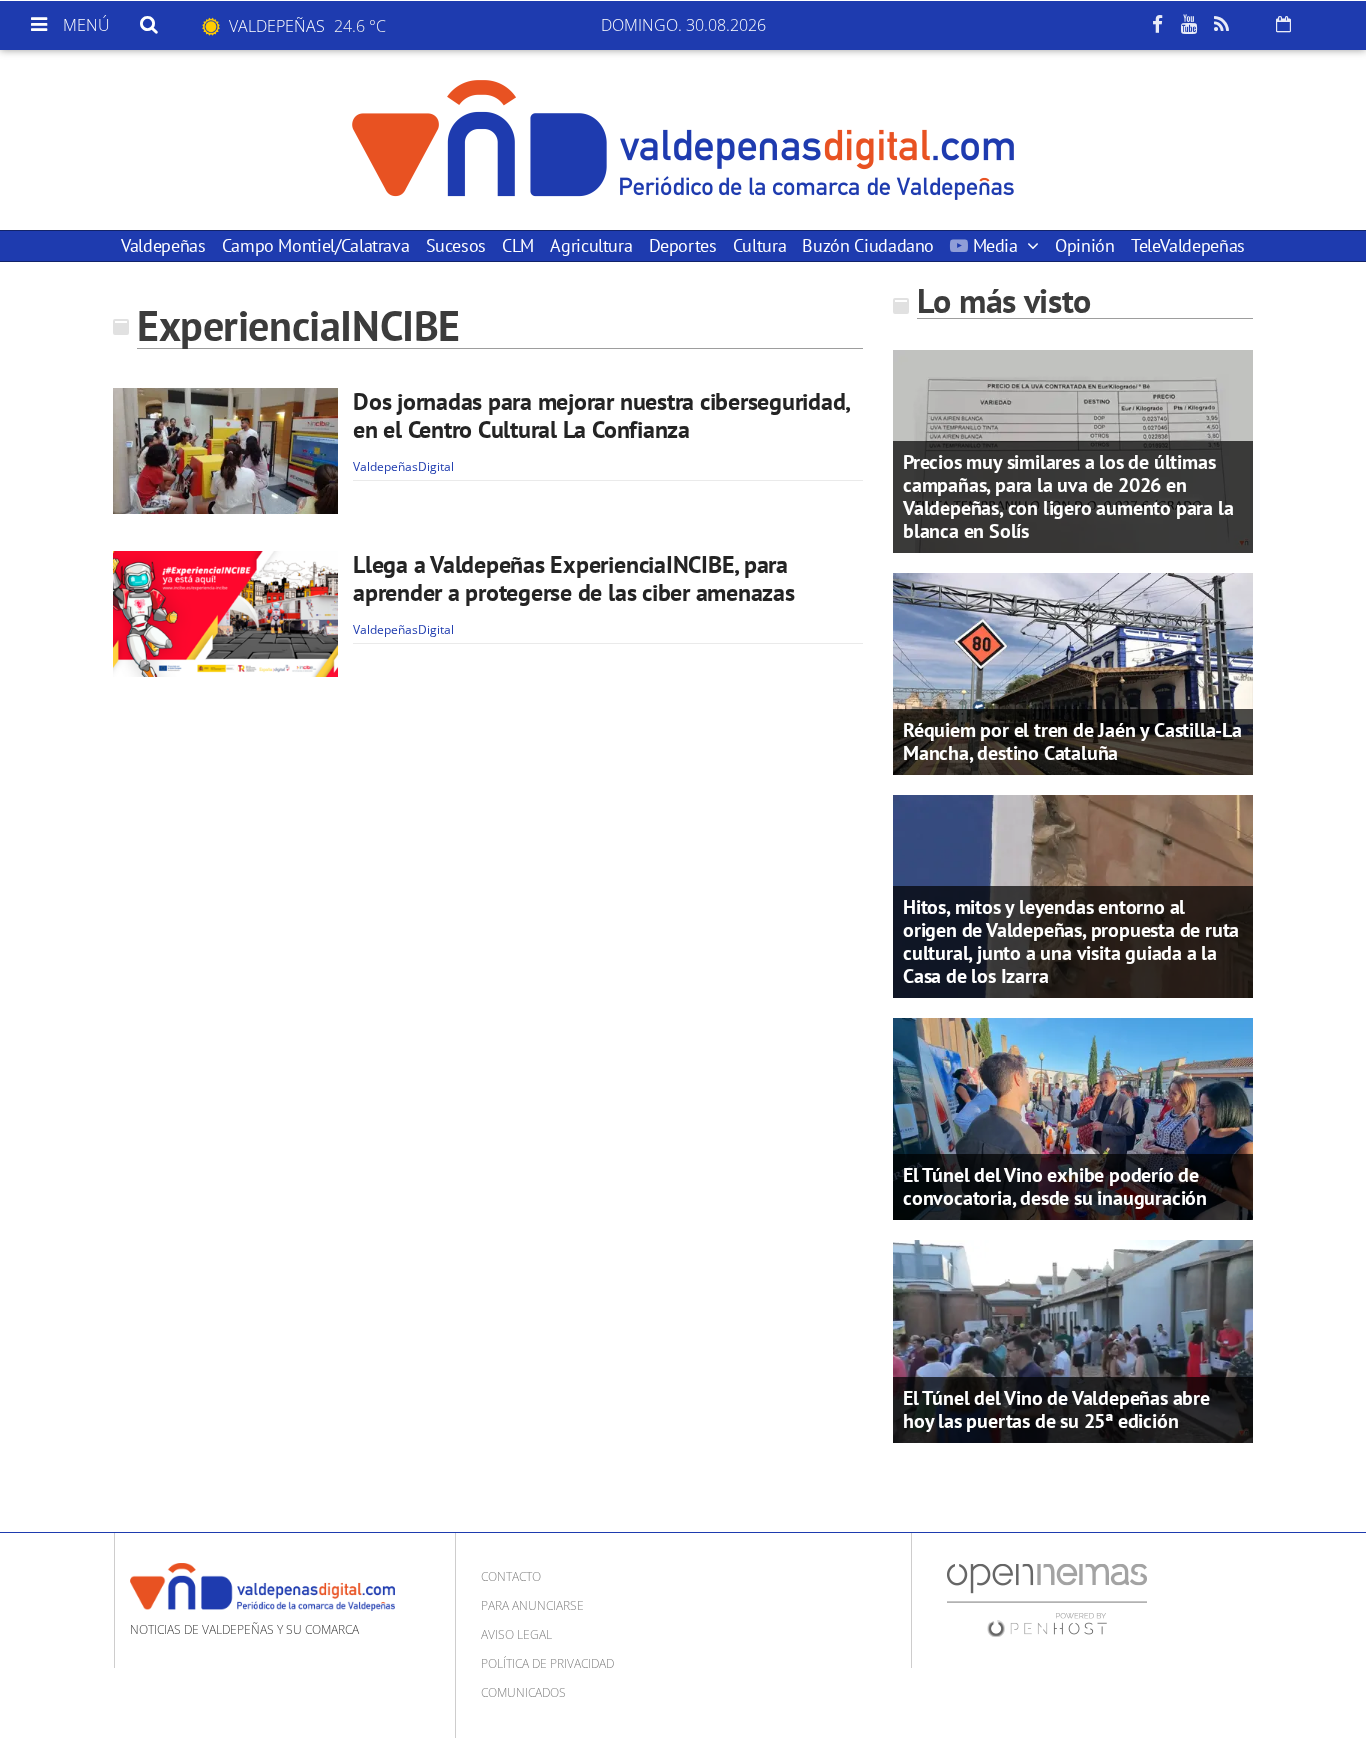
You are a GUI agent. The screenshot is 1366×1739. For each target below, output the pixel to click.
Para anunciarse (532, 1605)
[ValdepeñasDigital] (683, 140)
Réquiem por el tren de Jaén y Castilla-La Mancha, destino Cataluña (1072, 741)
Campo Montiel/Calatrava (316, 245)
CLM (518, 245)
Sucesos (456, 245)
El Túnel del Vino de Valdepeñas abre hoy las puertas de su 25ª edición (1056, 1409)
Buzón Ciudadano (868, 245)
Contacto (511, 1576)
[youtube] (1189, 25)
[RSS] (1221, 25)
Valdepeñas (163, 245)
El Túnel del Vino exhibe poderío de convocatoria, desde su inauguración (1055, 1186)
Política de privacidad (547, 1663)
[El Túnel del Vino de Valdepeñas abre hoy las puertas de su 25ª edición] (1073, 1340)
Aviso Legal (516, 1634)
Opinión (1084, 245)
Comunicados (523, 1692)
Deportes (683, 245)
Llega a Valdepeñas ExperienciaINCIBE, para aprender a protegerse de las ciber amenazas (574, 578)
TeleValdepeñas (1188, 245)
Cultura (759, 245)
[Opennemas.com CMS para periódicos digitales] (1047, 1598)
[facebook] (1157, 25)
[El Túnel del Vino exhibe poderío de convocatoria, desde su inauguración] (1073, 1117)
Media (995, 245)
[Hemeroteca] (1283, 24)
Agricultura (591, 245)
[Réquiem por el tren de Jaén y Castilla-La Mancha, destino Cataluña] (1073, 672)
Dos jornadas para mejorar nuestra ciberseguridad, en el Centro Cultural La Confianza (601, 415)
